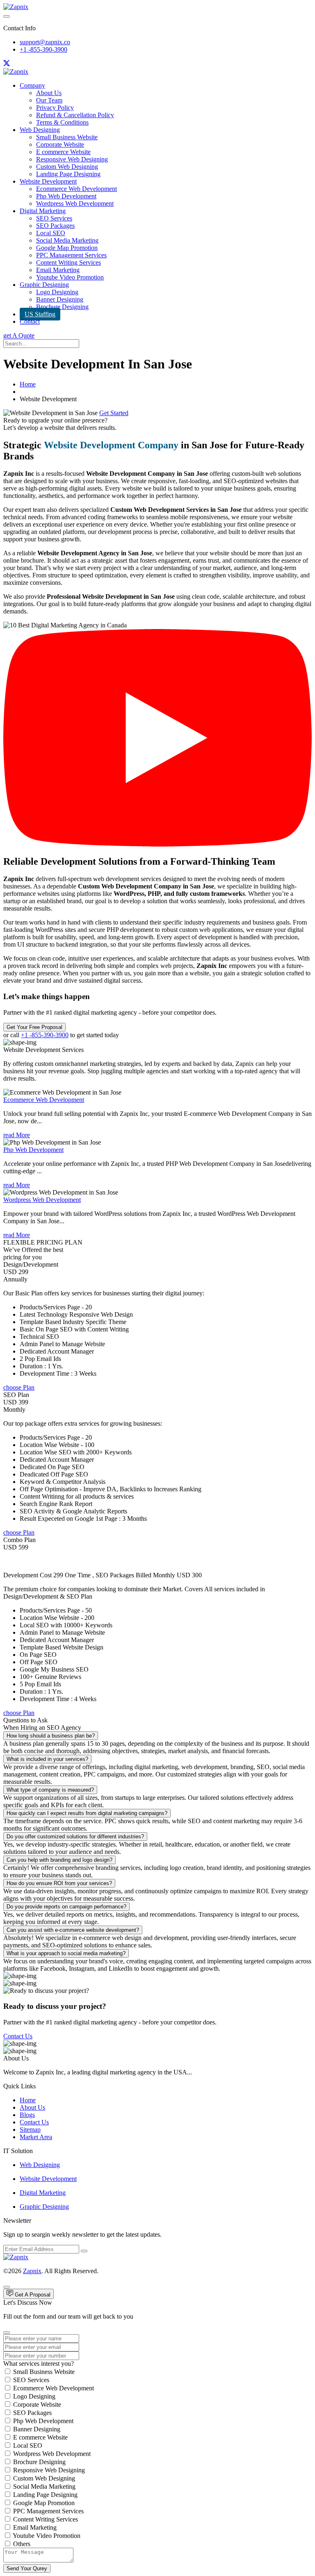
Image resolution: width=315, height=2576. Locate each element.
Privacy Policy (55, 108)
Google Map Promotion (67, 248)
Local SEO (51, 233)
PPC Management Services (71, 255)
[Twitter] (7, 64)
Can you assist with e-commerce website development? (73, 1930)
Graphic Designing (44, 285)
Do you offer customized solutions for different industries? (75, 1837)
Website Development (48, 181)
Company (32, 85)
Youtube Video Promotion (70, 277)
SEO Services (54, 218)
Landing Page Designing (68, 174)
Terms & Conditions (62, 122)
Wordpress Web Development (75, 203)
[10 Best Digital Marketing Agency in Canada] (157, 844)
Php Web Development (66, 196)
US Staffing (40, 314)
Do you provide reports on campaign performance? (66, 1907)
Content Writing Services (68, 262)
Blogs (27, 2115)
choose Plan (19, 1387)
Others (22, 2544)
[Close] (7, 2333)
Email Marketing (58, 270)
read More (17, 1135)
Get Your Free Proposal (34, 1027)
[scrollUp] (7, 2287)
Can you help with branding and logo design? (59, 1860)
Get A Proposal (32, 2295)
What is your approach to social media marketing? (66, 1953)
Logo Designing (57, 292)
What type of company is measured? (50, 1790)
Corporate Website (60, 144)
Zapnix (32, 2271)
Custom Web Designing (67, 167)
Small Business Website (67, 137)
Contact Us (18, 2036)
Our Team (49, 100)
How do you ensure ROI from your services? (59, 1883)
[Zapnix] (16, 7)
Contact (30, 321)
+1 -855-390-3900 (43, 49)
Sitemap (30, 2130)
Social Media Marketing (67, 240)
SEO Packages (55, 226)
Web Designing (40, 130)
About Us (49, 93)
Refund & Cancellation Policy (75, 115)
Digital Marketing (43, 211)
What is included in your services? (47, 1759)
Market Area (36, 2137)
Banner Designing (60, 299)
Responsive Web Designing (72, 159)
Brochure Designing (62, 307)
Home (28, 384)
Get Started (114, 413)
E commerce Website (63, 152)
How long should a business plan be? (51, 1736)
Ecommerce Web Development (76, 189)
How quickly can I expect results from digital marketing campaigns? (87, 1813)
